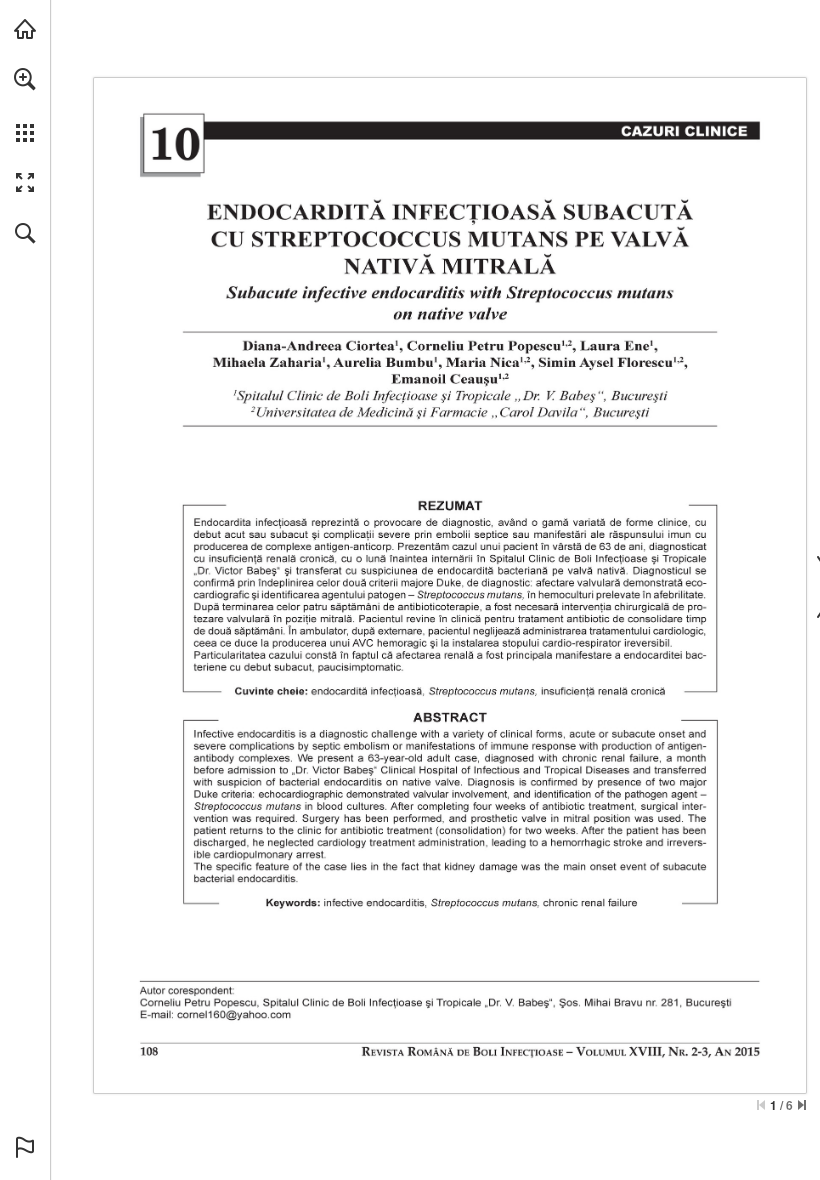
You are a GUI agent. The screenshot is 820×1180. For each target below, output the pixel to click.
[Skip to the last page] (802, 1105)
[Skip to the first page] (761, 1105)
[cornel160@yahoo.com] (234, 1014)
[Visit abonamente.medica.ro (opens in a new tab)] (25, 29)
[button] (25, 79)
